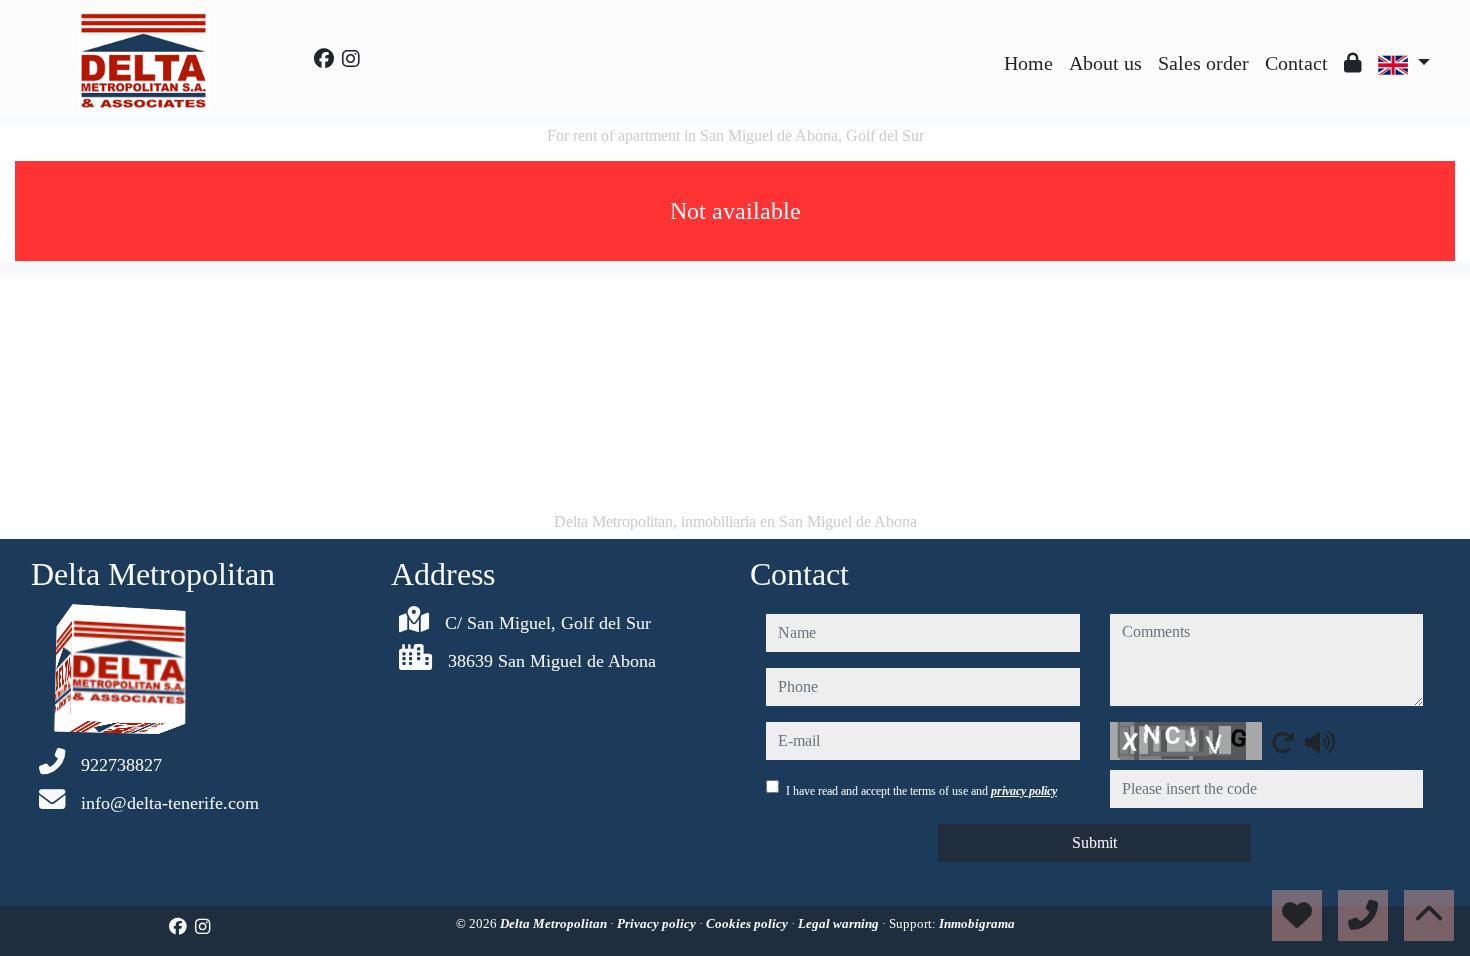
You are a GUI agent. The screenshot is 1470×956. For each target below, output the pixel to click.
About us (1105, 63)
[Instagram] (351, 59)
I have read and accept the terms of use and (921, 791)
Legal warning (840, 923)
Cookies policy (748, 923)
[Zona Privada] (1353, 63)
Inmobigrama (977, 923)
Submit (1094, 842)
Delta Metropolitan (555, 923)
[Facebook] (324, 59)
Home (1028, 63)
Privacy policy (658, 923)
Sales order (1203, 63)
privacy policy (1024, 791)
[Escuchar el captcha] (1320, 742)
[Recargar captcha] (1283, 742)
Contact (1296, 63)
